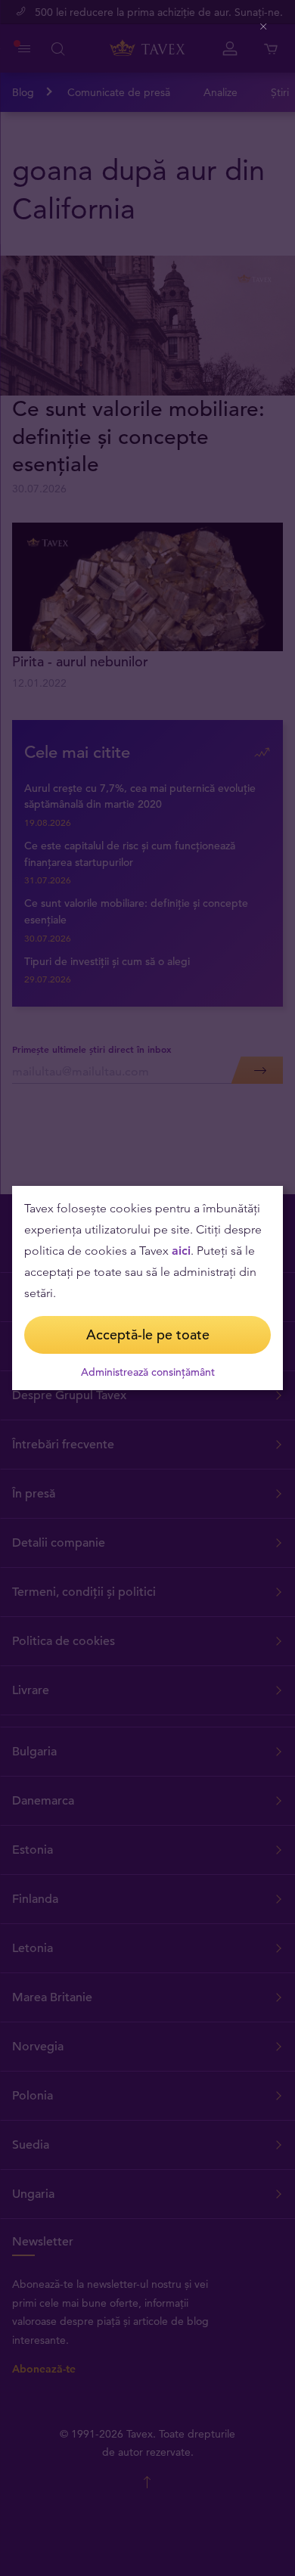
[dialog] (147, 1288)
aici (181, 1251)
